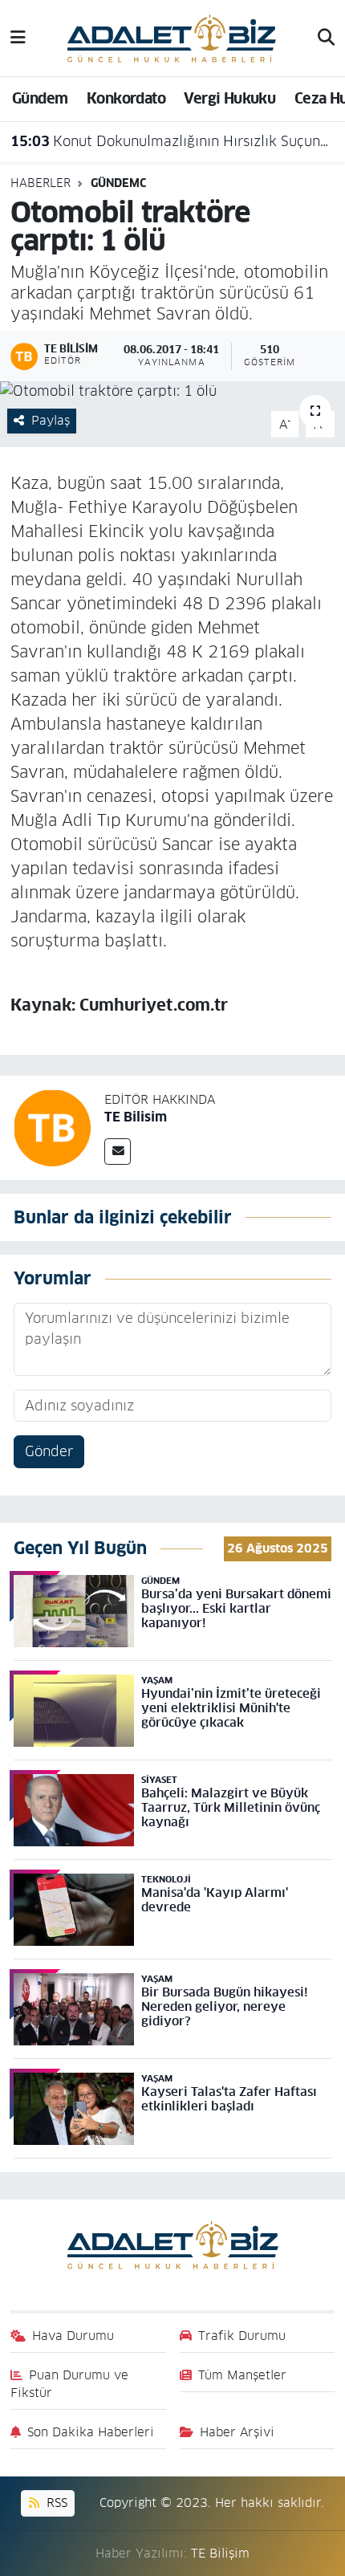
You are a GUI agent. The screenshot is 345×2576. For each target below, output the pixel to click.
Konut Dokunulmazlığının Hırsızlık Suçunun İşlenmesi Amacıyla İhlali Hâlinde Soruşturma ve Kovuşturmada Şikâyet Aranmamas (173, 141)
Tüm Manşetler (242, 2375)
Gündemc (118, 183)
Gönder (49, 1451)
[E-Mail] (118, 1152)
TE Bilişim (220, 2553)
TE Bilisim (136, 1117)
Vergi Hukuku (229, 98)
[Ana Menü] (18, 38)
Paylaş (51, 420)
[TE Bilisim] (52, 1127)
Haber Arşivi (237, 2432)
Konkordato (126, 98)
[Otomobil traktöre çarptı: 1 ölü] (172, 392)
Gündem (40, 98)
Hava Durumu (73, 2336)
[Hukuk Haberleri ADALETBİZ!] (172, 37)
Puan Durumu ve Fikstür (70, 2384)
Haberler (41, 183)
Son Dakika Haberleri (91, 2432)
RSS (55, 2503)
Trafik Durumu (242, 2336)
